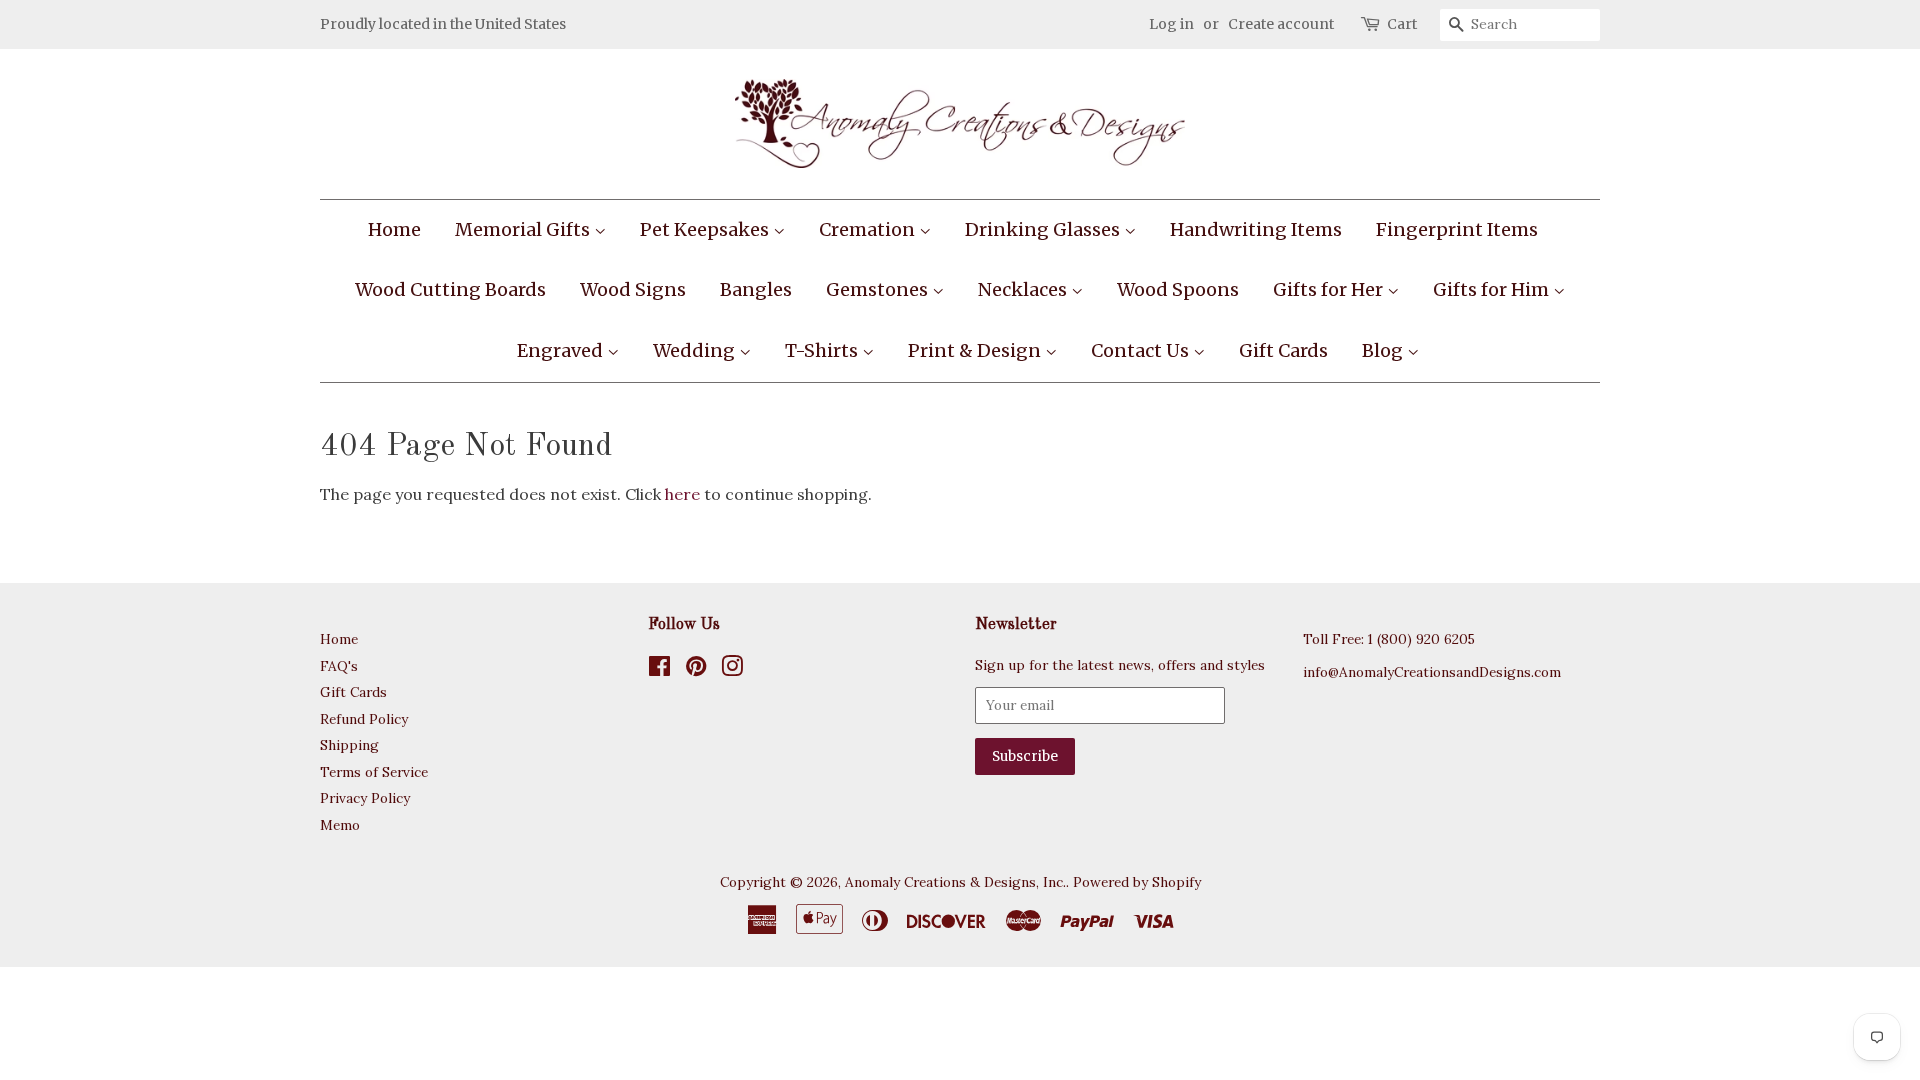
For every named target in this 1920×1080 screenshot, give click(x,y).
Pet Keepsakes (706, 229)
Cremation (869, 229)
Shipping (349, 745)
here (682, 494)
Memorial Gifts (524, 229)
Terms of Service (374, 772)
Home (394, 229)
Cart (1402, 24)
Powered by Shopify (1137, 882)
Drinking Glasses (1044, 229)
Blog (1384, 350)
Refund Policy (364, 719)
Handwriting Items (1256, 229)
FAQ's (339, 666)
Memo (340, 825)
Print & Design (976, 350)
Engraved (562, 350)
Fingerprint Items (1457, 229)
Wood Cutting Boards (450, 289)
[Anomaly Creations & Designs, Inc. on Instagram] (732, 670)
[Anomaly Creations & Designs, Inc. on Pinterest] (696, 670)
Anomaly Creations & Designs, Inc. (955, 882)
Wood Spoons (1178, 289)
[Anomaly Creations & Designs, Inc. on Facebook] (659, 670)
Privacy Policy (365, 798)
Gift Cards (1283, 350)
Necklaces (1024, 289)
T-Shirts (823, 350)
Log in (1171, 24)
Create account (1281, 24)
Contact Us (1142, 350)
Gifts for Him (1493, 289)
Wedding (696, 350)
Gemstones (879, 289)
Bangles (756, 289)
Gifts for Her (1330, 289)
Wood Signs (633, 289)
